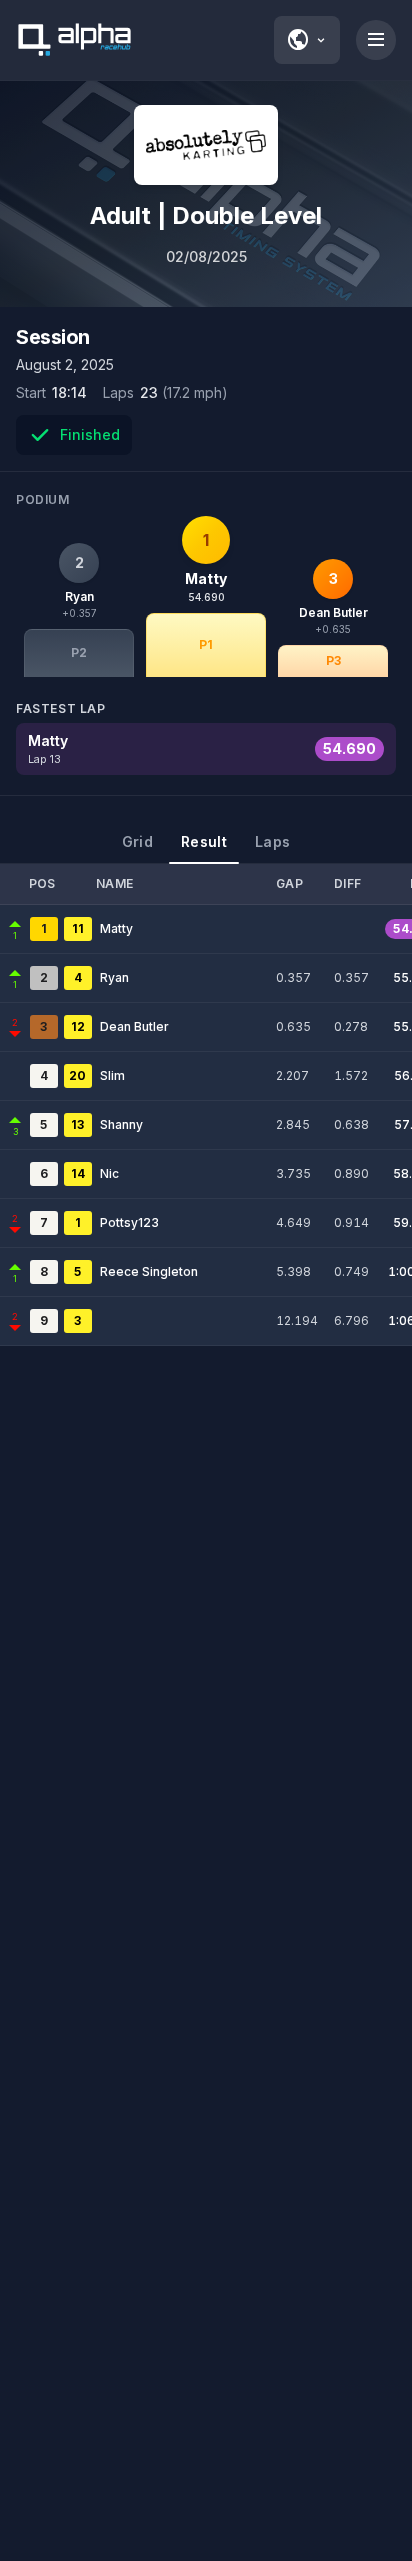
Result (204, 841)
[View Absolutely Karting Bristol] (206, 145)
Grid (137, 841)
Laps (272, 841)
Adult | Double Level (206, 215)
